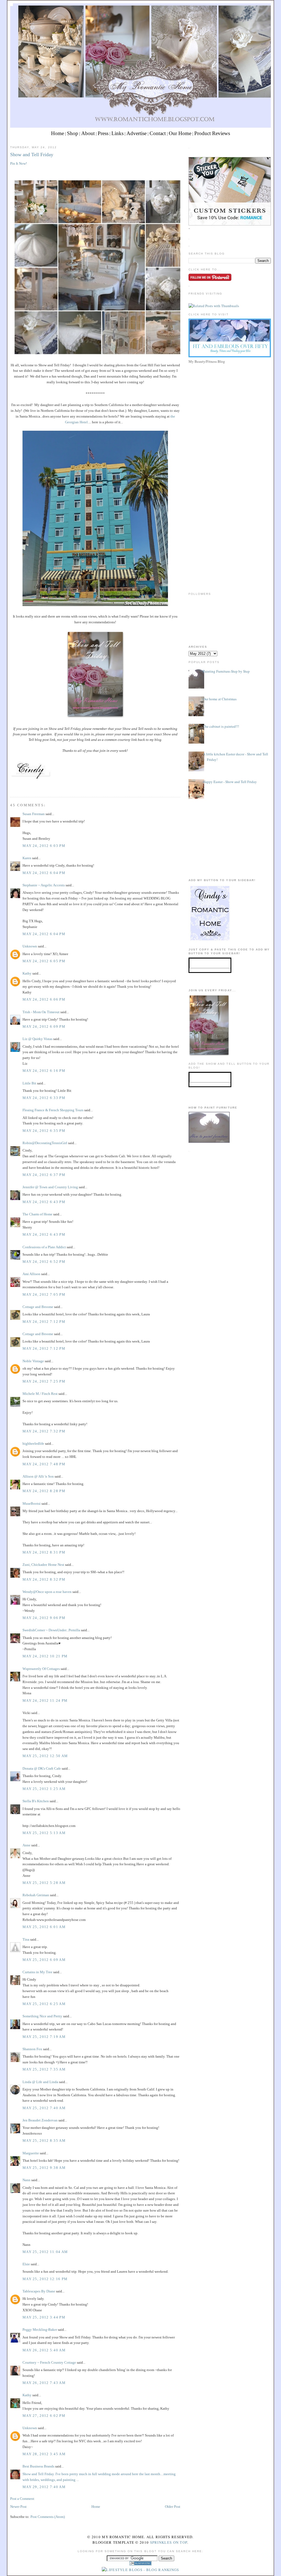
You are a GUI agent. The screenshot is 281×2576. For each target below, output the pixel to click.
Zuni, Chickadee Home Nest (43, 1565)
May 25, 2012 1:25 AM (44, 1789)
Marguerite (31, 2153)
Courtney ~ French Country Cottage (49, 2362)
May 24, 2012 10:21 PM (45, 1656)
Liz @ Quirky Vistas (37, 1039)
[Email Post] (11, 787)
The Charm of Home (37, 1214)
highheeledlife (33, 1443)
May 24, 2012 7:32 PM (44, 1431)
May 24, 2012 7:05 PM (44, 1294)
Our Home (180, 133)
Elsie (26, 2264)
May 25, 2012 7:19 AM (44, 2037)
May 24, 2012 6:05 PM (44, 961)
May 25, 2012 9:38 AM (44, 2168)
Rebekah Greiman (36, 1895)
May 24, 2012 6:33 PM (44, 1098)
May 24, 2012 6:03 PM (44, 846)
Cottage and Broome (38, 1307)
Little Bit (29, 1083)
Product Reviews (212, 133)
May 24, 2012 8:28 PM (44, 1491)
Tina (26, 1939)
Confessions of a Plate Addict (44, 1247)
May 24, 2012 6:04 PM (44, 873)
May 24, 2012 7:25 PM (44, 1381)
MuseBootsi (32, 1503)
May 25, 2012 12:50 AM (45, 1756)
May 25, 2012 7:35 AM (44, 2069)
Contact (158, 133)
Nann (26, 2180)
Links (117, 133)
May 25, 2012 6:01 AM (44, 1927)
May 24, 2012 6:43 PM (44, 1202)
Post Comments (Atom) (48, 2517)
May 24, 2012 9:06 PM (44, 1618)
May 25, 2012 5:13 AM (44, 1833)
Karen (27, 858)
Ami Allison (31, 1274)
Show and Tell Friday (32, 155)
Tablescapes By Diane (39, 2291)
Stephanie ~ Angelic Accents (44, 885)
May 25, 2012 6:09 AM (44, 1960)
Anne (26, 1845)
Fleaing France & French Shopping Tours (53, 1110)
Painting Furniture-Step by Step (226, 671)
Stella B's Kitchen (36, 1801)
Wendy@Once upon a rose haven (47, 1592)
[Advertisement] (230, 404)
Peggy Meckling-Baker (40, 2330)
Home (57, 133)
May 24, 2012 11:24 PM (45, 1700)
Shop (73, 133)
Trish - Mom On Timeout (41, 1012)
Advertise (137, 133)
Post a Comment (22, 2499)
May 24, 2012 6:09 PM (44, 1026)
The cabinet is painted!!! (221, 726)
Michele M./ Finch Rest (40, 1394)
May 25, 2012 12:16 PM (45, 2279)
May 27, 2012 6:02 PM (44, 2416)
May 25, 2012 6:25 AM (44, 2004)
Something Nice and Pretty (42, 2016)
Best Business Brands (38, 2466)
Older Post (173, 2507)
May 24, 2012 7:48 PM (44, 1464)
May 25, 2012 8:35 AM (44, 2141)
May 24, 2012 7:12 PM (44, 1322)
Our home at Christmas (220, 699)
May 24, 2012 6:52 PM (44, 1262)
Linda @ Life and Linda (40, 2082)
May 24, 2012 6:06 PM (44, 999)
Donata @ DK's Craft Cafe (42, 1768)
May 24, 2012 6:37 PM (44, 1175)
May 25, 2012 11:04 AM (45, 2252)
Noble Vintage (33, 1361)
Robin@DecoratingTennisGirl (45, 1143)
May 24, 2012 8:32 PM (44, 1579)
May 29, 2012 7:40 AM (44, 2487)
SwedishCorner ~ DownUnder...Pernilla (51, 1630)
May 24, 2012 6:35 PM (44, 1131)
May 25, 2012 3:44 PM (44, 2317)
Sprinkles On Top (169, 2542)
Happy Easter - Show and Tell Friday (230, 782)
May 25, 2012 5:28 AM (44, 1883)
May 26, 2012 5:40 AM (44, 2350)
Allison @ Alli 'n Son (38, 1476)
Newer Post (18, 2507)
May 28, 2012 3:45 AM (44, 2454)
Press (103, 133)
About (88, 133)
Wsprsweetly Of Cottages (41, 1669)
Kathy (27, 973)
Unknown (30, 946)
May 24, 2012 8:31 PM (44, 1552)
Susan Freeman (34, 814)
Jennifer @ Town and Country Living (50, 1187)
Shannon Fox (32, 2049)
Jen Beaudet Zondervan (40, 2120)
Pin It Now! (19, 163)
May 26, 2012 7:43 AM (44, 2383)
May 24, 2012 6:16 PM (44, 1071)
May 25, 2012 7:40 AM (44, 2108)
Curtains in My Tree (37, 1972)
